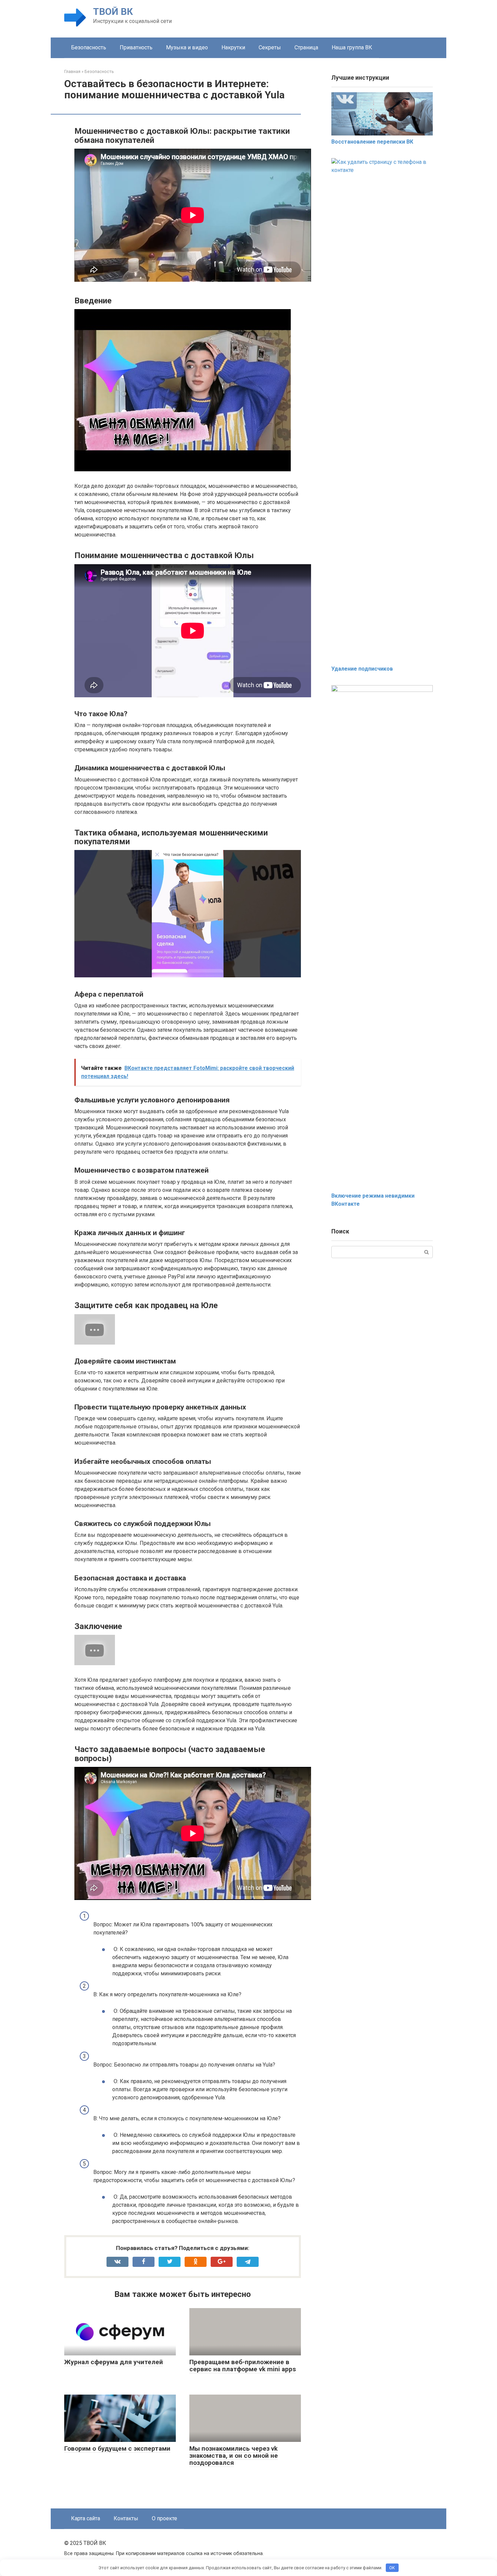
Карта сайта (86, 2518)
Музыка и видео (187, 47)
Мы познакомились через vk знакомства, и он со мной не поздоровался (234, 2456)
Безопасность (89, 47)
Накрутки (233, 47)
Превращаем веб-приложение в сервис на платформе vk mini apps (243, 2366)
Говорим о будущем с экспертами (117, 2448)
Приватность (136, 47)
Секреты (270, 47)
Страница (306, 47)
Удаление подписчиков (362, 669)
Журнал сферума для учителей (114, 2362)
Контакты (126, 2518)
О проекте (164, 2518)
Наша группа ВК (352, 47)
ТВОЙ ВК (113, 12)
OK (392, 2568)
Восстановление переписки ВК (372, 142)
